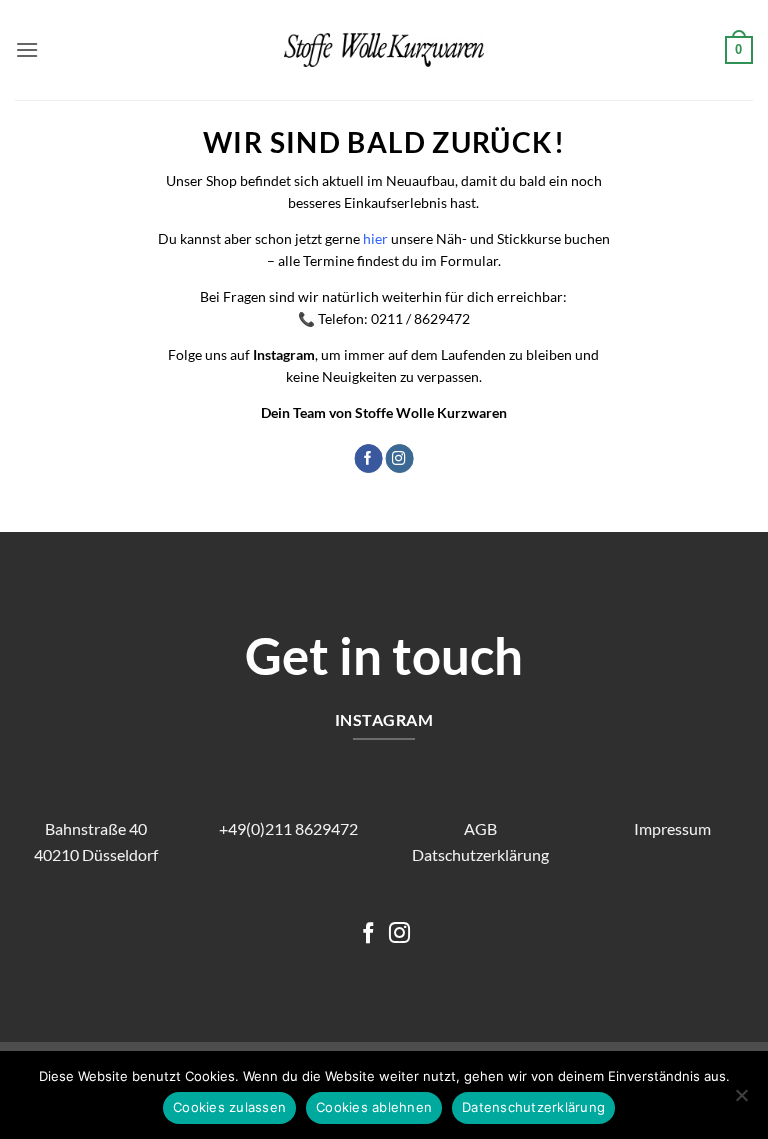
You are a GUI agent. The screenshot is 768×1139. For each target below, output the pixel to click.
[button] (27, 49)
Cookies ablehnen (374, 1107)
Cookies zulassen (229, 1107)
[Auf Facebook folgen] (368, 458)
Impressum (672, 828)
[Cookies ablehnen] (741, 1101)
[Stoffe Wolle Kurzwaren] (384, 50)
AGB (480, 828)
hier (375, 238)
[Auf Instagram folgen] (399, 458)
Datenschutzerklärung (533, 1107)
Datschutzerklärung (480, 854)
